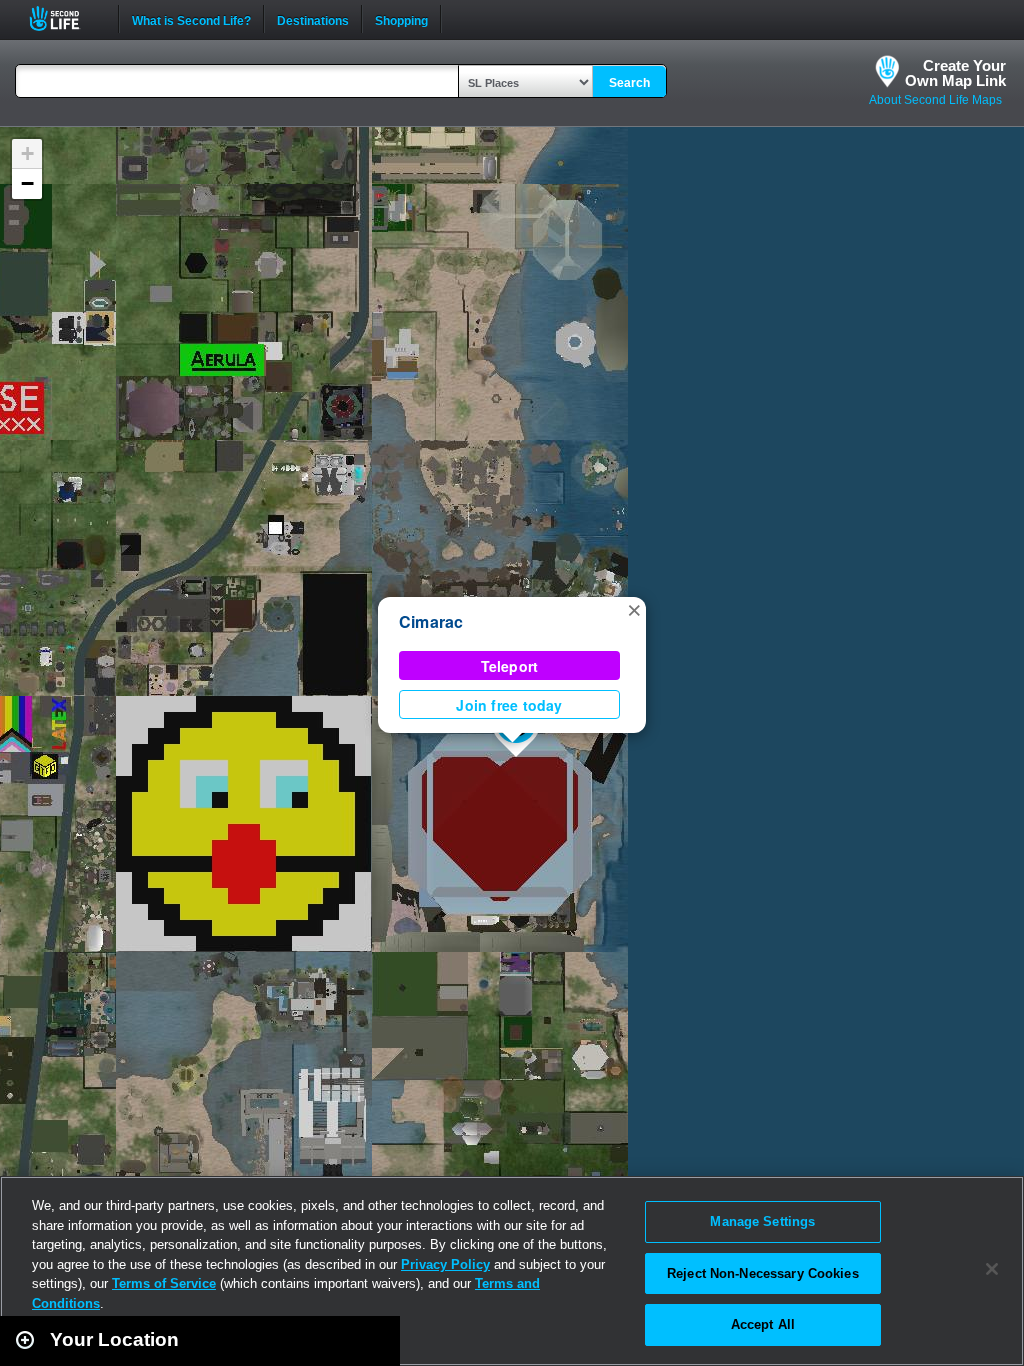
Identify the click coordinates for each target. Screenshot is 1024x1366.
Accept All (763, 1324)
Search (629, 83)
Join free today (509, 705)
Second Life (65, 18)
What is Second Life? (191, 19)
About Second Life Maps (935, 100)
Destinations (313, 19)
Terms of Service (164, 1283)
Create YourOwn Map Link (955, 73)
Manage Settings (762, 1221)
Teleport (510, 666)
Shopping (401, 19)
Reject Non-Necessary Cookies (763, 1273)
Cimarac (431, 621)
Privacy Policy (445, 1264)
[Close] (992, 1269)
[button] (634, 609)
